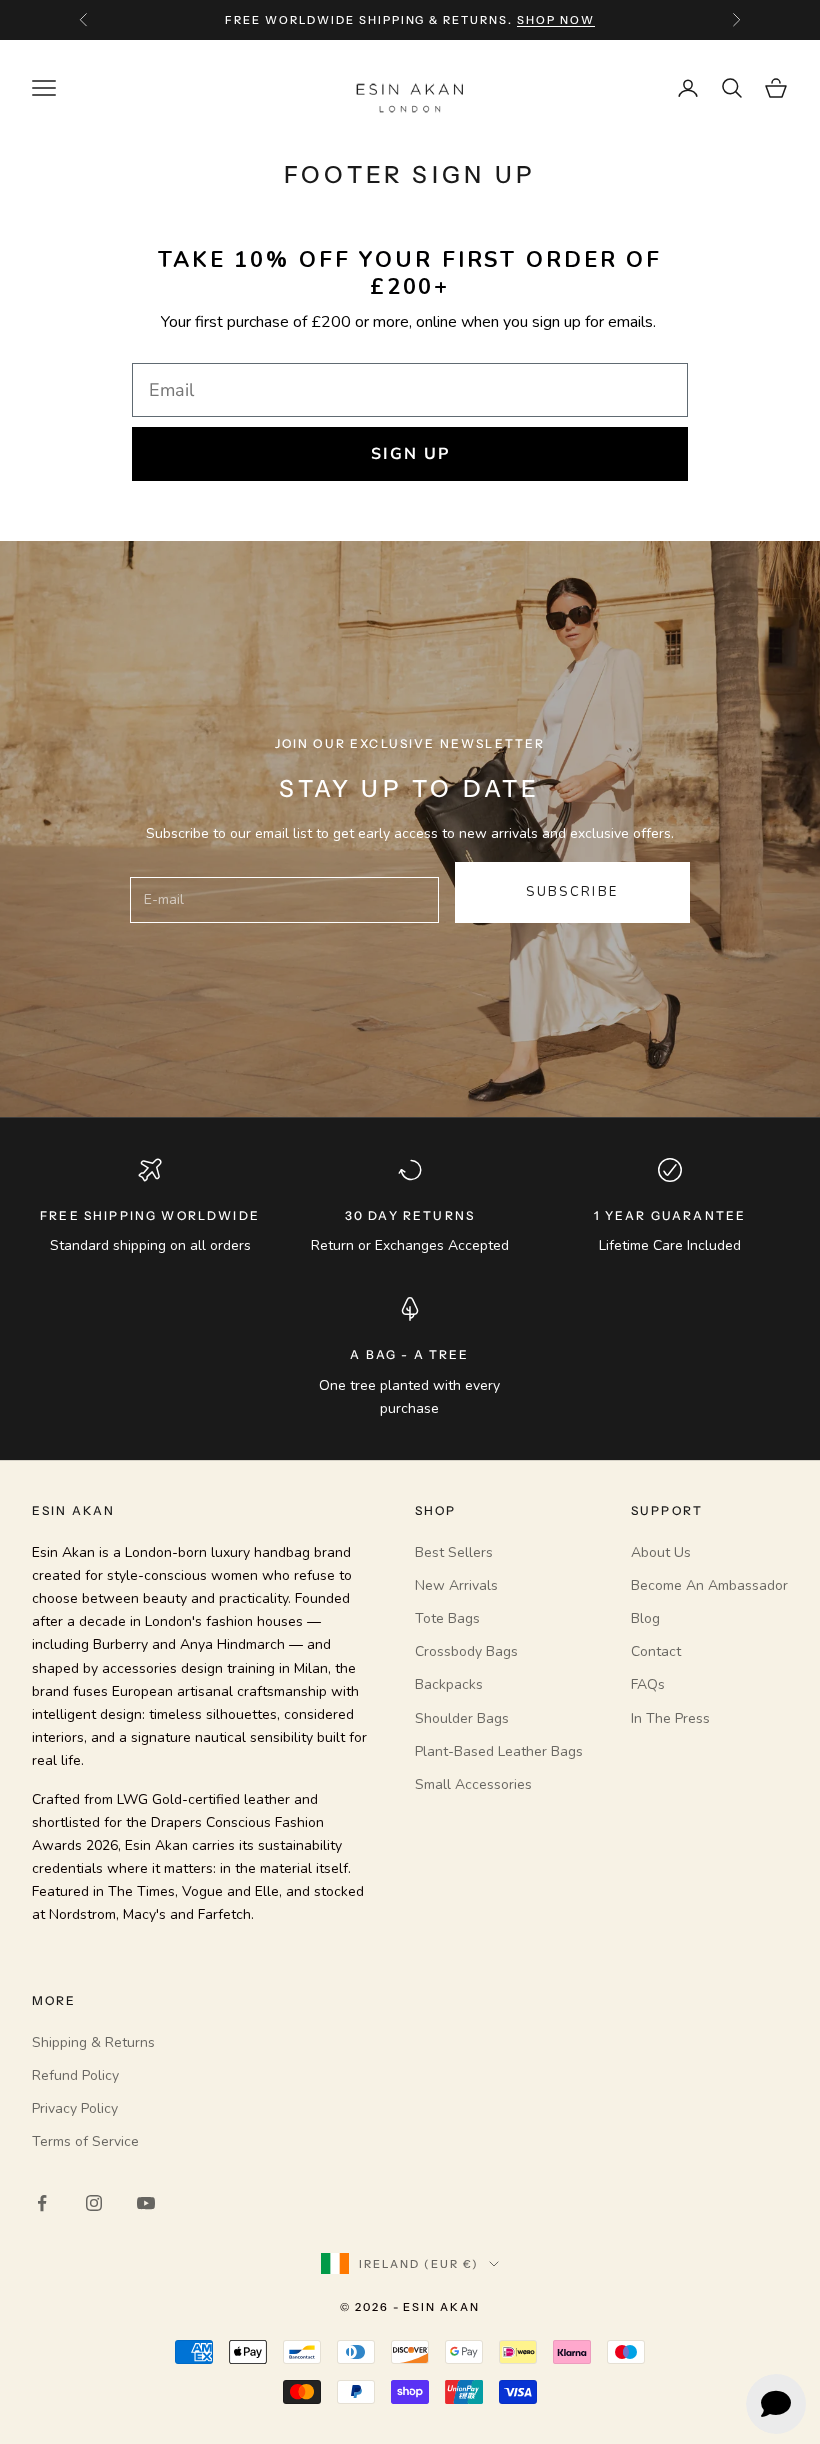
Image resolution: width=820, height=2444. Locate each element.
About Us (661, 1552)
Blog (645, 1618)
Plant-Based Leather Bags (499, 1751)
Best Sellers (454, 1552)
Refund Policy (75, 2075)
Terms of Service (85, 2141)
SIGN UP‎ (410, 454)
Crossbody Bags (466, 1651)
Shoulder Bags (462, 1718)
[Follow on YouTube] (146, 2203)
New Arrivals (456, 1585)
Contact (656, 1651)
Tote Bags (447, 1618)
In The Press (670, 1718)
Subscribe (572, 892)
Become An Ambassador (709, 1585)
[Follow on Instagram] (94, 2203)
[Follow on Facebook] (42, 2203)
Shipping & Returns (93, 2042)
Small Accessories (473, 1784)
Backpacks (449, 1684)
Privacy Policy (75, 2108)
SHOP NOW (556, 15)
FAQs (648, 1684)
